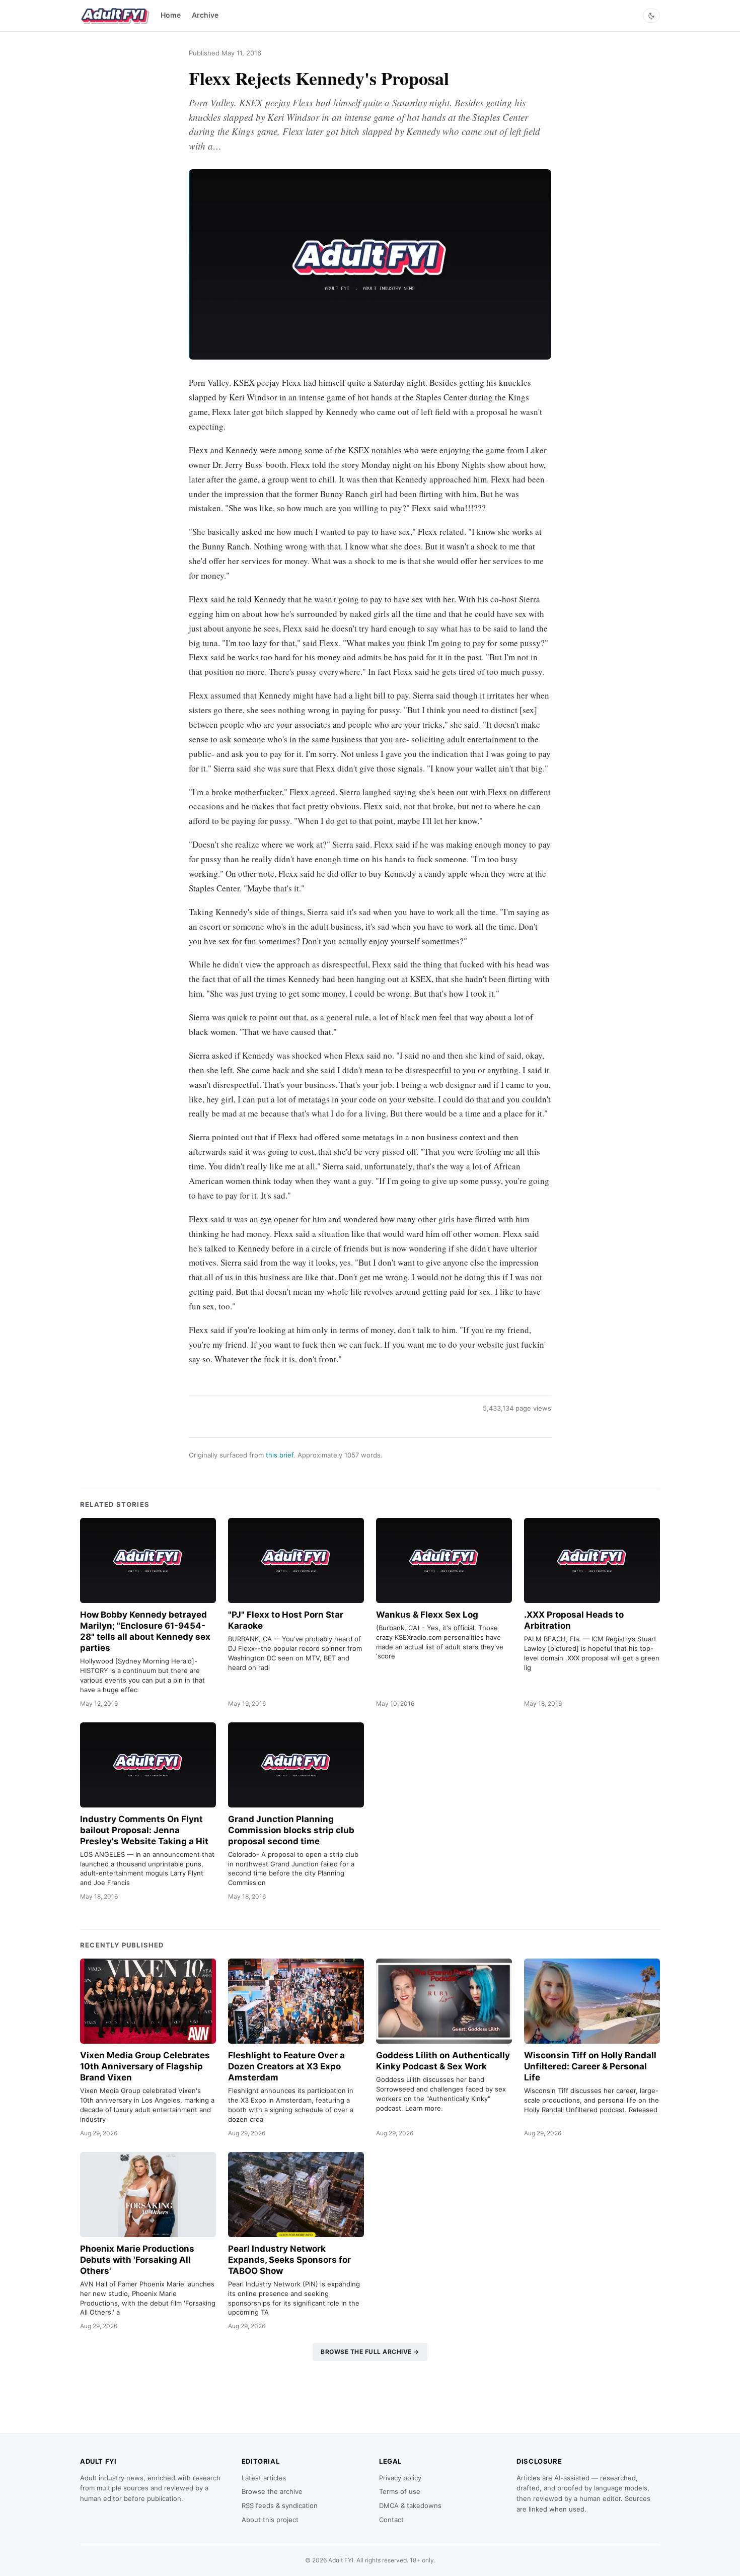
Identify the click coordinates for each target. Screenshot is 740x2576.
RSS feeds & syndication (280, 2505)
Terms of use (400, 2491)
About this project (270, 2520)
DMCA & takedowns (410, 2505)
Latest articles (264, 2478)
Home (171, 15)
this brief (280, 1455)
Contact (391, 2520)
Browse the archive (272, 2491)
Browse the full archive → (370, 2352)
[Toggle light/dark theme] (651, 16)
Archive (205, 15)
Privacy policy (400, 2478)
